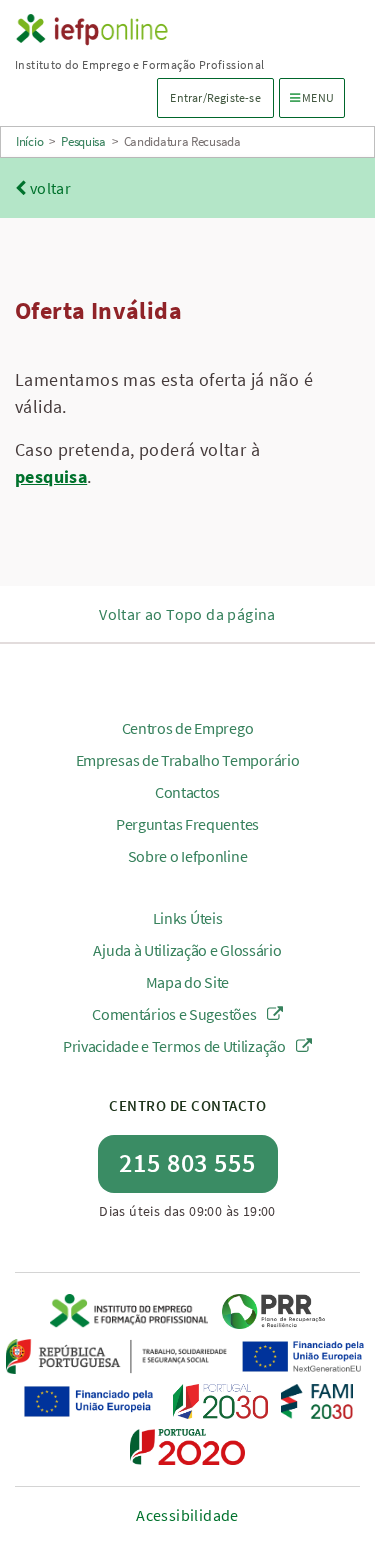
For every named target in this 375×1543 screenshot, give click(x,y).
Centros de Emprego (188, 728)
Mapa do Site (187, 982)
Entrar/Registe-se (215, 97)
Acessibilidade (187, 1515)
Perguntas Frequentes (187, 824)
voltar (48, 188)
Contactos (187, 792)
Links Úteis (188, 918)
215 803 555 (187, 1162)
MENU (317, 97)
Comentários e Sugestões (175, 1014)
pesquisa (51, 476)
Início (29, 141)
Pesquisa (83, 141)
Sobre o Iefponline (188, 856)
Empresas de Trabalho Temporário (188, 760)
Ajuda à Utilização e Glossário (187, 950)
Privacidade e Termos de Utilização (176, 1046)
